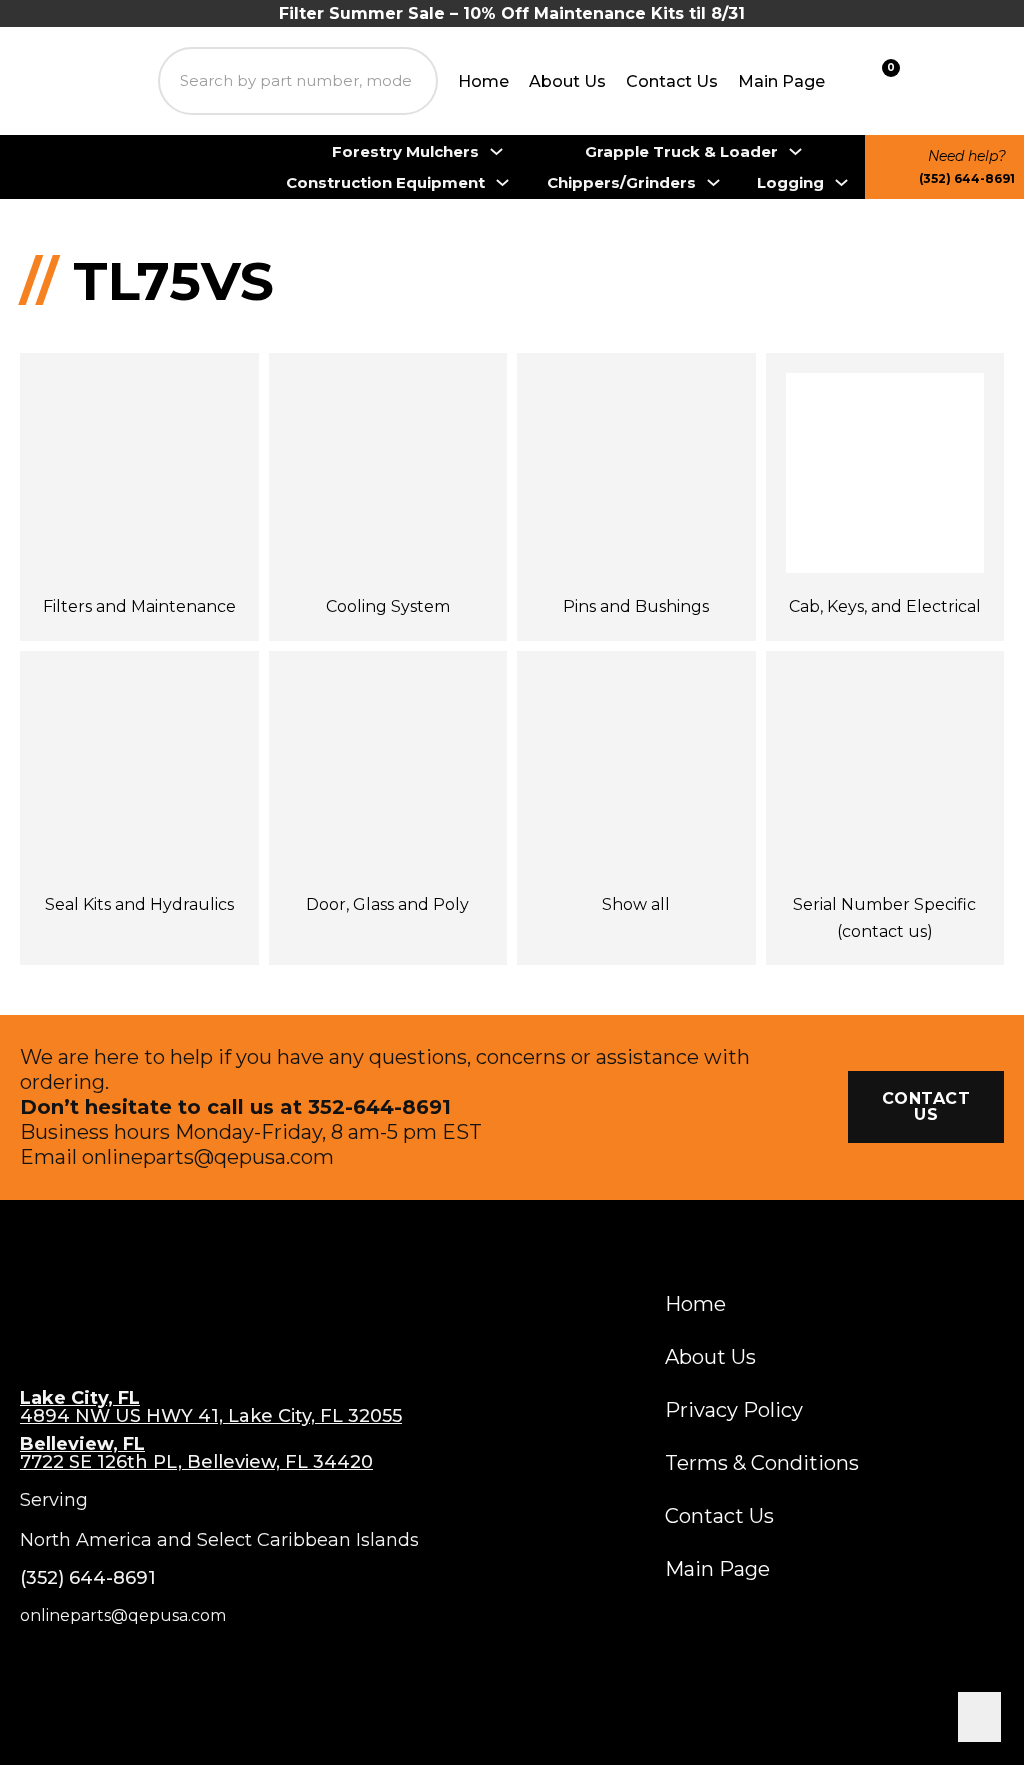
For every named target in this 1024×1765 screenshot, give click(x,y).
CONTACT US (926, 1106)
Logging (790, 182)
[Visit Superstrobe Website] (974, 81)
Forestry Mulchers (405, 151)
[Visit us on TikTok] (168, 1665)
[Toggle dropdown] (496, 151)
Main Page (781, 81)
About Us (567, 81)
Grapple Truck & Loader (681, 151)
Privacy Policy (734, 1410)
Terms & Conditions (762, 1463)
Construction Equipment (385, 182)
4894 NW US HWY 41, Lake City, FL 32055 (211, 1407)
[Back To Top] (979, 1717)
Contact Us (672, 81)
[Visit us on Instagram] (78, 1665)
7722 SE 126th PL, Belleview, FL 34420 (196, 1453)
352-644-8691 (379, 1107)
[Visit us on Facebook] (31, 1665)
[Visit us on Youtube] (125, 1665)
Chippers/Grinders (621, 182)
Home (483, 81)
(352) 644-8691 (967, 178)
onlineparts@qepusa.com (208, 1157)
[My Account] (922, 81)
